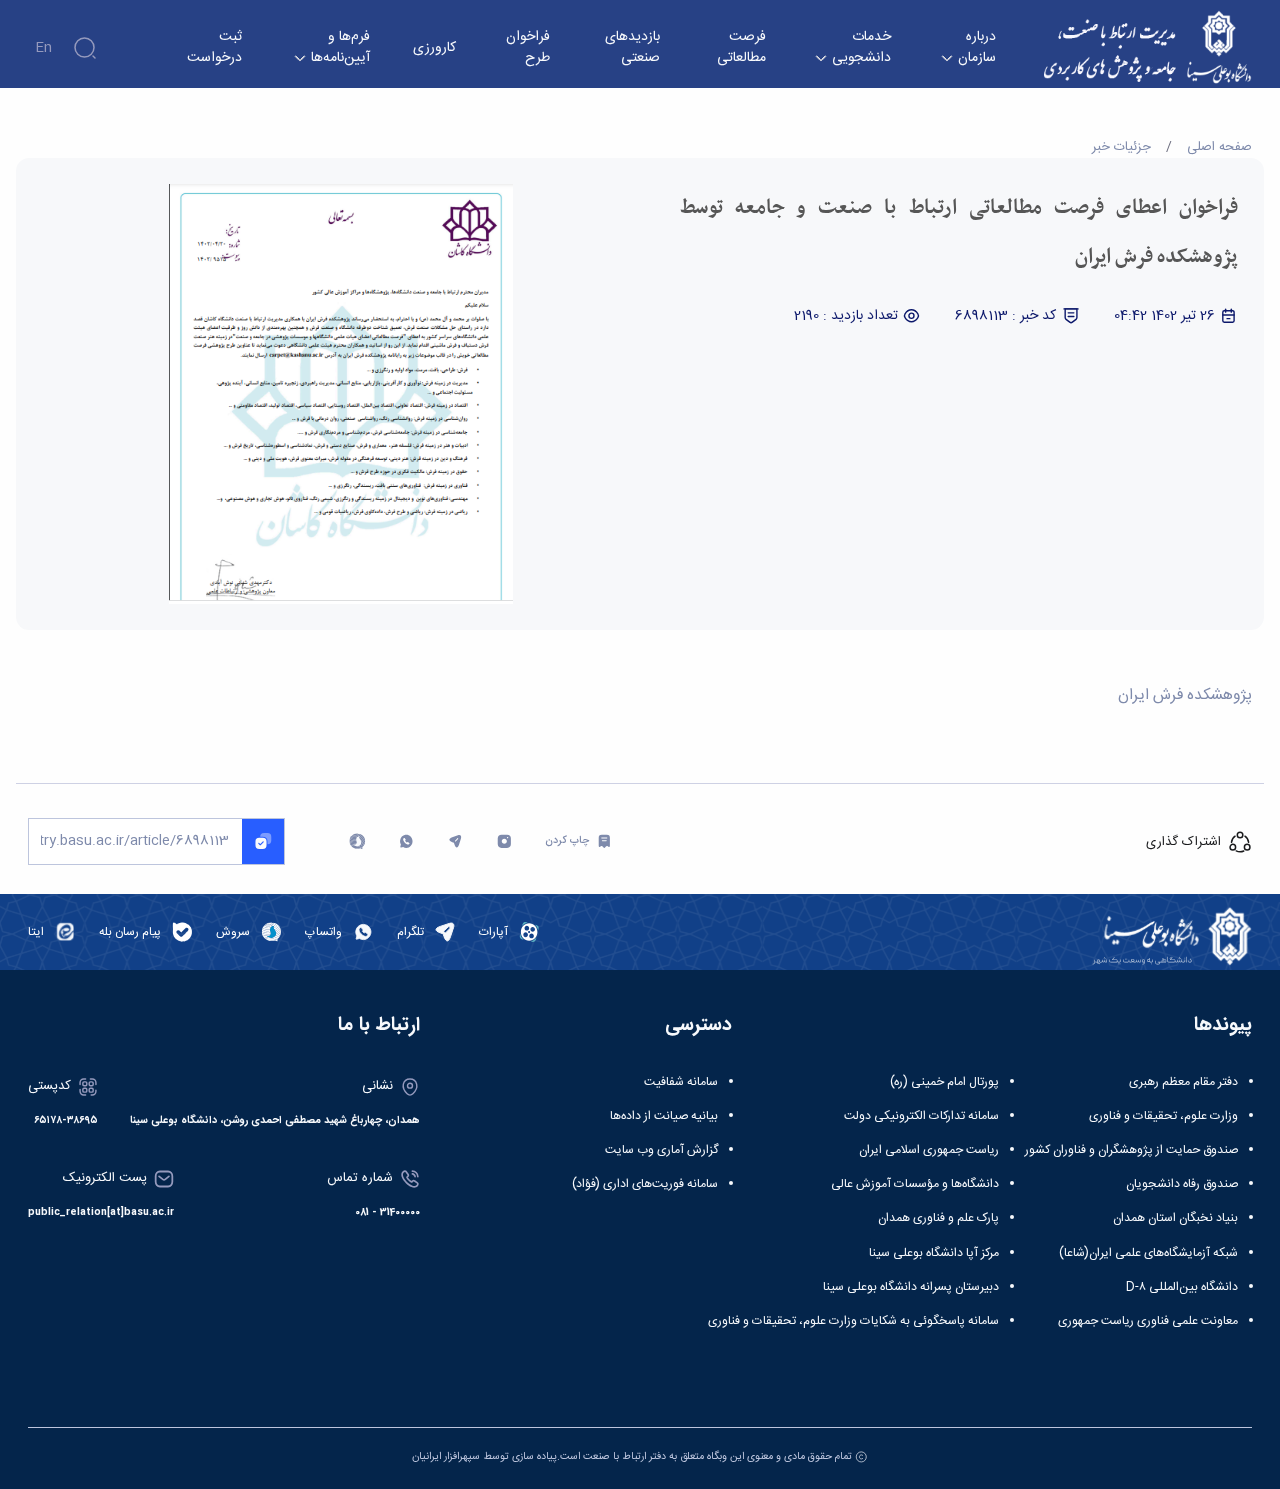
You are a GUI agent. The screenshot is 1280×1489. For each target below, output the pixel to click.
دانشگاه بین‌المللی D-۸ (1182, 1287)
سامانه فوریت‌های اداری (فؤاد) (645, 1184)
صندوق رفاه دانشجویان (1182, 1184)
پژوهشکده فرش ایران (1185, 696)
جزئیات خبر (1121, 147)
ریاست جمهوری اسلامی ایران (929, 1150)
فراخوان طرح (528, 48)
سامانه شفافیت (681, 1082)
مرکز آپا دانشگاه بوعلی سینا (934, 1253)
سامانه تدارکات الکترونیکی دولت (921, 1116)
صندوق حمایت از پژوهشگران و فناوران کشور (1131, 1150)
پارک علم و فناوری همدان (938, 1218)
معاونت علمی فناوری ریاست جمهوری (1148, 1321)
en (43, 48)
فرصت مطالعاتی (741, 48)
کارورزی (434, 48)
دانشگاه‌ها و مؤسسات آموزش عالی (915, 1184)
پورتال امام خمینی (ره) (944, 1082)
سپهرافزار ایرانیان (446, 1456)
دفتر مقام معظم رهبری (1183, 1082)
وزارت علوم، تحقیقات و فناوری (1163, 1116)
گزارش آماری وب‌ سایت (661, 1150)
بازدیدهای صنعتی (632, 48)
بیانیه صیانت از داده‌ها (664, 1116)
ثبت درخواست (214, 48)
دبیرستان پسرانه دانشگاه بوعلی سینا (911, 1287)
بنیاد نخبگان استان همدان (1175, 1218)
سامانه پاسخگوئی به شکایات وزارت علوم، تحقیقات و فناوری (853, 1321)
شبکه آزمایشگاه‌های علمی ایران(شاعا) (1148, 1253)
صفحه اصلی (1219, 147)
